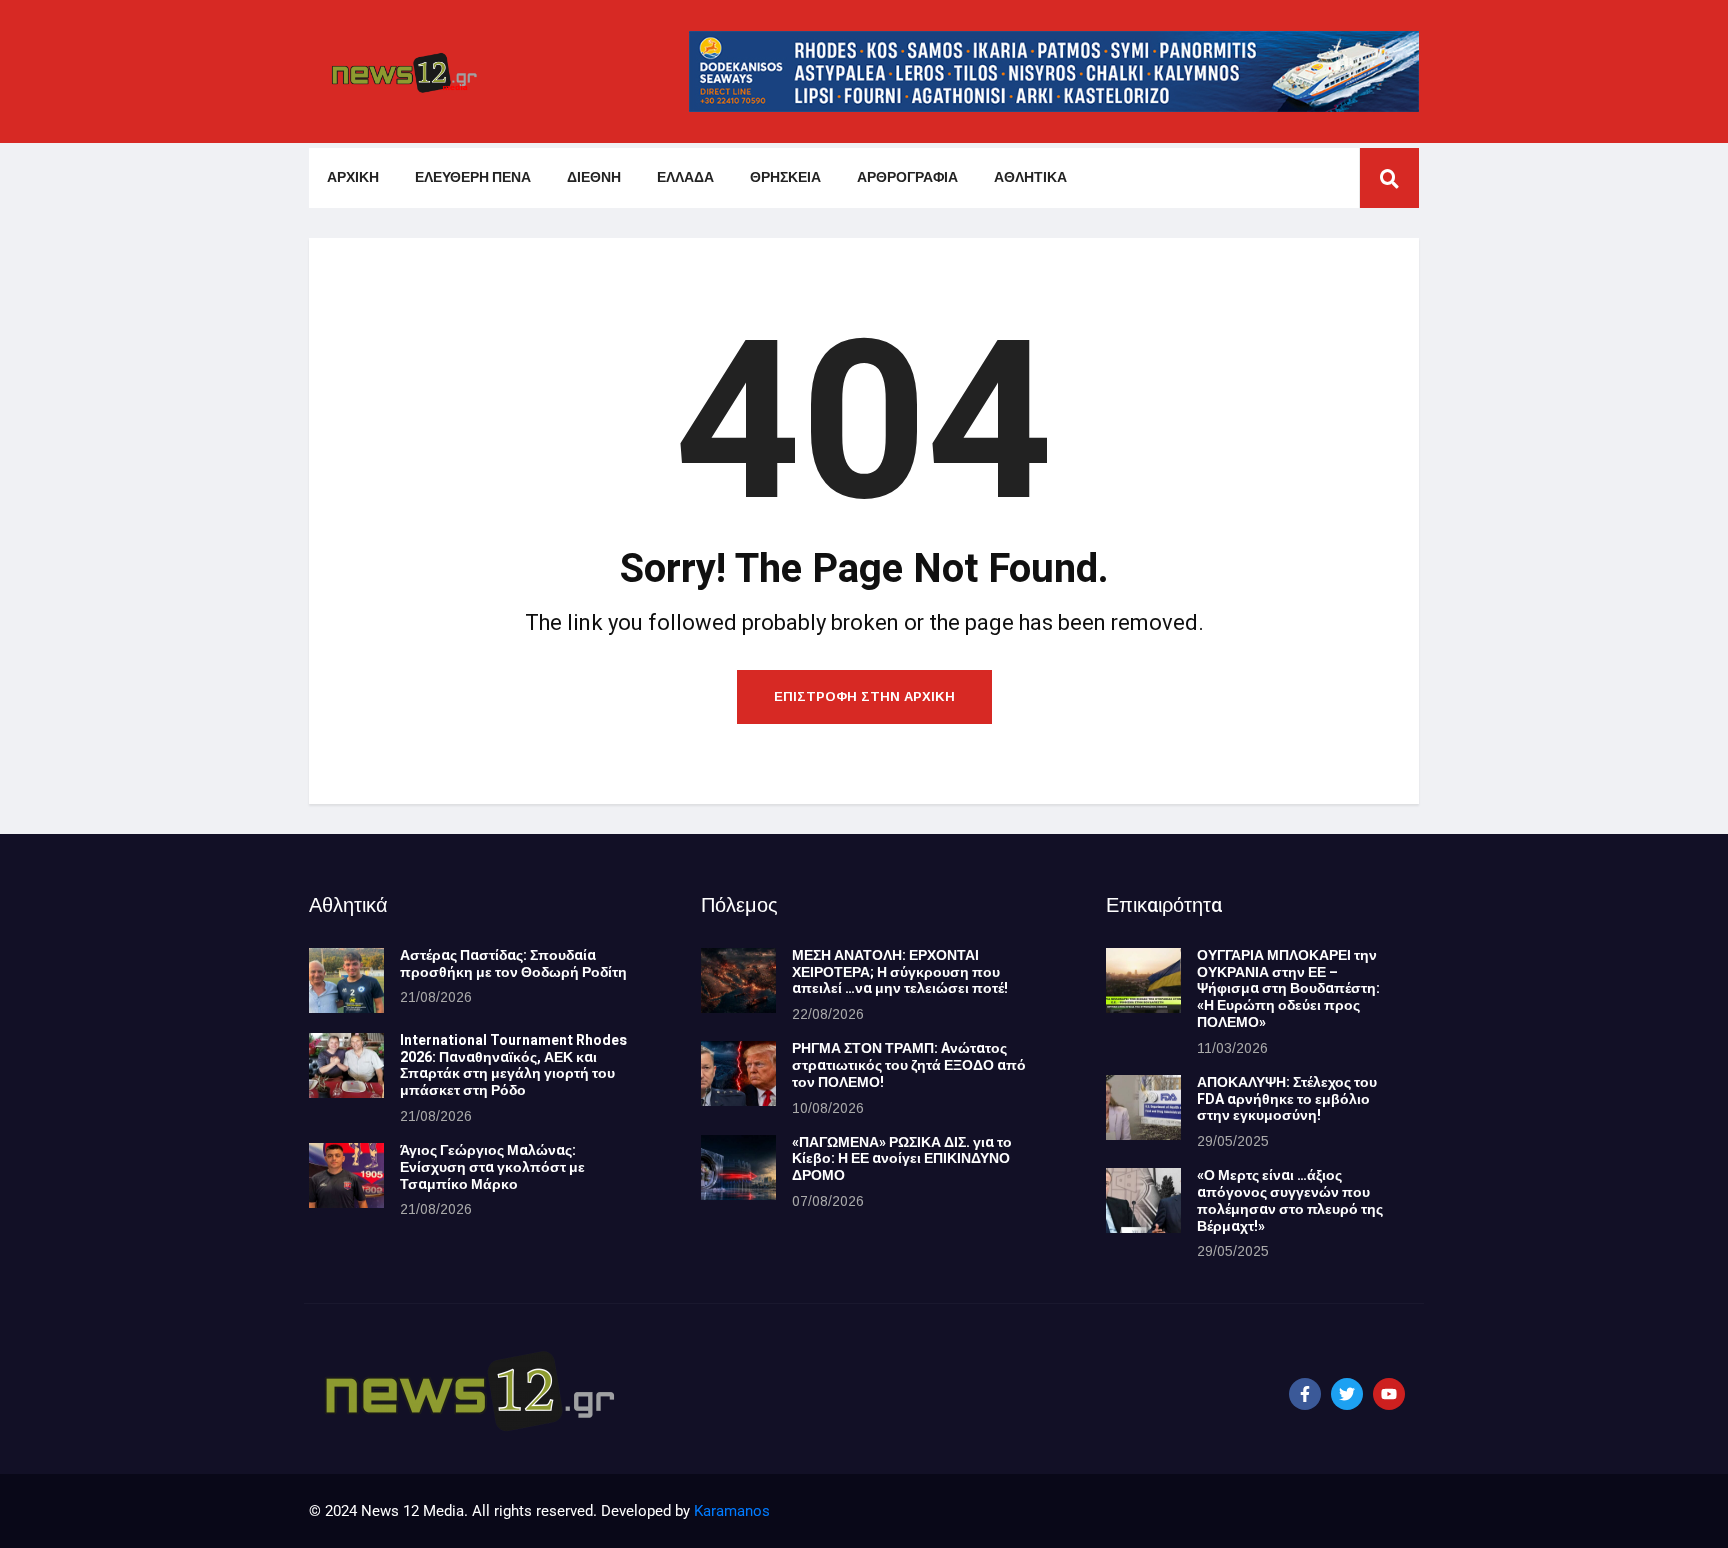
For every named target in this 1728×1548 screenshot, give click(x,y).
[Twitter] (1347, 1394)
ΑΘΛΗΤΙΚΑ (1030, 177)
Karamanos (732, 1511)
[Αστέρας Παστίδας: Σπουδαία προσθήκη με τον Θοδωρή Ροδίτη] (346, 980)
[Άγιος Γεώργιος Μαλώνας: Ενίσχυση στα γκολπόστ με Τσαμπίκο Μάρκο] (346, 1175)
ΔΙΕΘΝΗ (594, 177)
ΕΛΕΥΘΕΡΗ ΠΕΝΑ (473, 177)
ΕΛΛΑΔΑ (685, 177)
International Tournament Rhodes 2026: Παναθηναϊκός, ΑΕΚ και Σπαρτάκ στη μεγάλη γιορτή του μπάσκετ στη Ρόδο (513, 1065)
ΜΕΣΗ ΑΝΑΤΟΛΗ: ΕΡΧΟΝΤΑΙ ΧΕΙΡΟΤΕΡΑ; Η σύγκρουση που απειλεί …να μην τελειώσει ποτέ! (900, 972)
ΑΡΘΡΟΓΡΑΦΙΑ (907, 177)
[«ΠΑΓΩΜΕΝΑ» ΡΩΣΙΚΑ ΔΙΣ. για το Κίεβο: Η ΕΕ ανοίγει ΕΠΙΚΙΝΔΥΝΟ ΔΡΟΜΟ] (738, 1167)
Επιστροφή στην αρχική (864, 696)
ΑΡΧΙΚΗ (353, 177)
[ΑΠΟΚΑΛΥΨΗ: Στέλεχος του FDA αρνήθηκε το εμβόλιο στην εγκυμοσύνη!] (1143, 1107)
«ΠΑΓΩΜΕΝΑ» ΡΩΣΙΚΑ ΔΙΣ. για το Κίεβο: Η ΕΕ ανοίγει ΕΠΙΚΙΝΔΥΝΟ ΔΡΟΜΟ (902, 1159)
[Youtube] (1389, 1394)
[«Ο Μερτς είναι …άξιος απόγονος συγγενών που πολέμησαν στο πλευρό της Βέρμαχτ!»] (1143, 1200)
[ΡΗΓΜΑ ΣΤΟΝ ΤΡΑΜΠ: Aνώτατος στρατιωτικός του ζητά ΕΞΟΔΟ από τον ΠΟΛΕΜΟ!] (738, 1073)
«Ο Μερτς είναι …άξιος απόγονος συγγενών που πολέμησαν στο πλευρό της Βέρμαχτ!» (1290, 1200)
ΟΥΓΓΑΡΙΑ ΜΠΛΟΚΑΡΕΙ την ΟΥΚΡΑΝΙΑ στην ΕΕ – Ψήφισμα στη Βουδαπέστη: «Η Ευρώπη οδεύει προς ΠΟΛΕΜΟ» (1288, 989)
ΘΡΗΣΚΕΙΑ (785, 177)
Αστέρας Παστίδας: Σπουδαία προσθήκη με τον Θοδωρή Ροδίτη (513, 964)
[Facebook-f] (1305, 1394)
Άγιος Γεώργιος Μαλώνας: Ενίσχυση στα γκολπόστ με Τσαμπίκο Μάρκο (492, 1167)
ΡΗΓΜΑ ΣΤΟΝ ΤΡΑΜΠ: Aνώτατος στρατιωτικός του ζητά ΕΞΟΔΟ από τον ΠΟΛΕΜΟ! (909, 1065)
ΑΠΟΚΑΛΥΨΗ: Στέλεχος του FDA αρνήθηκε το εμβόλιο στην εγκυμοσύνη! (1287, 1099)
